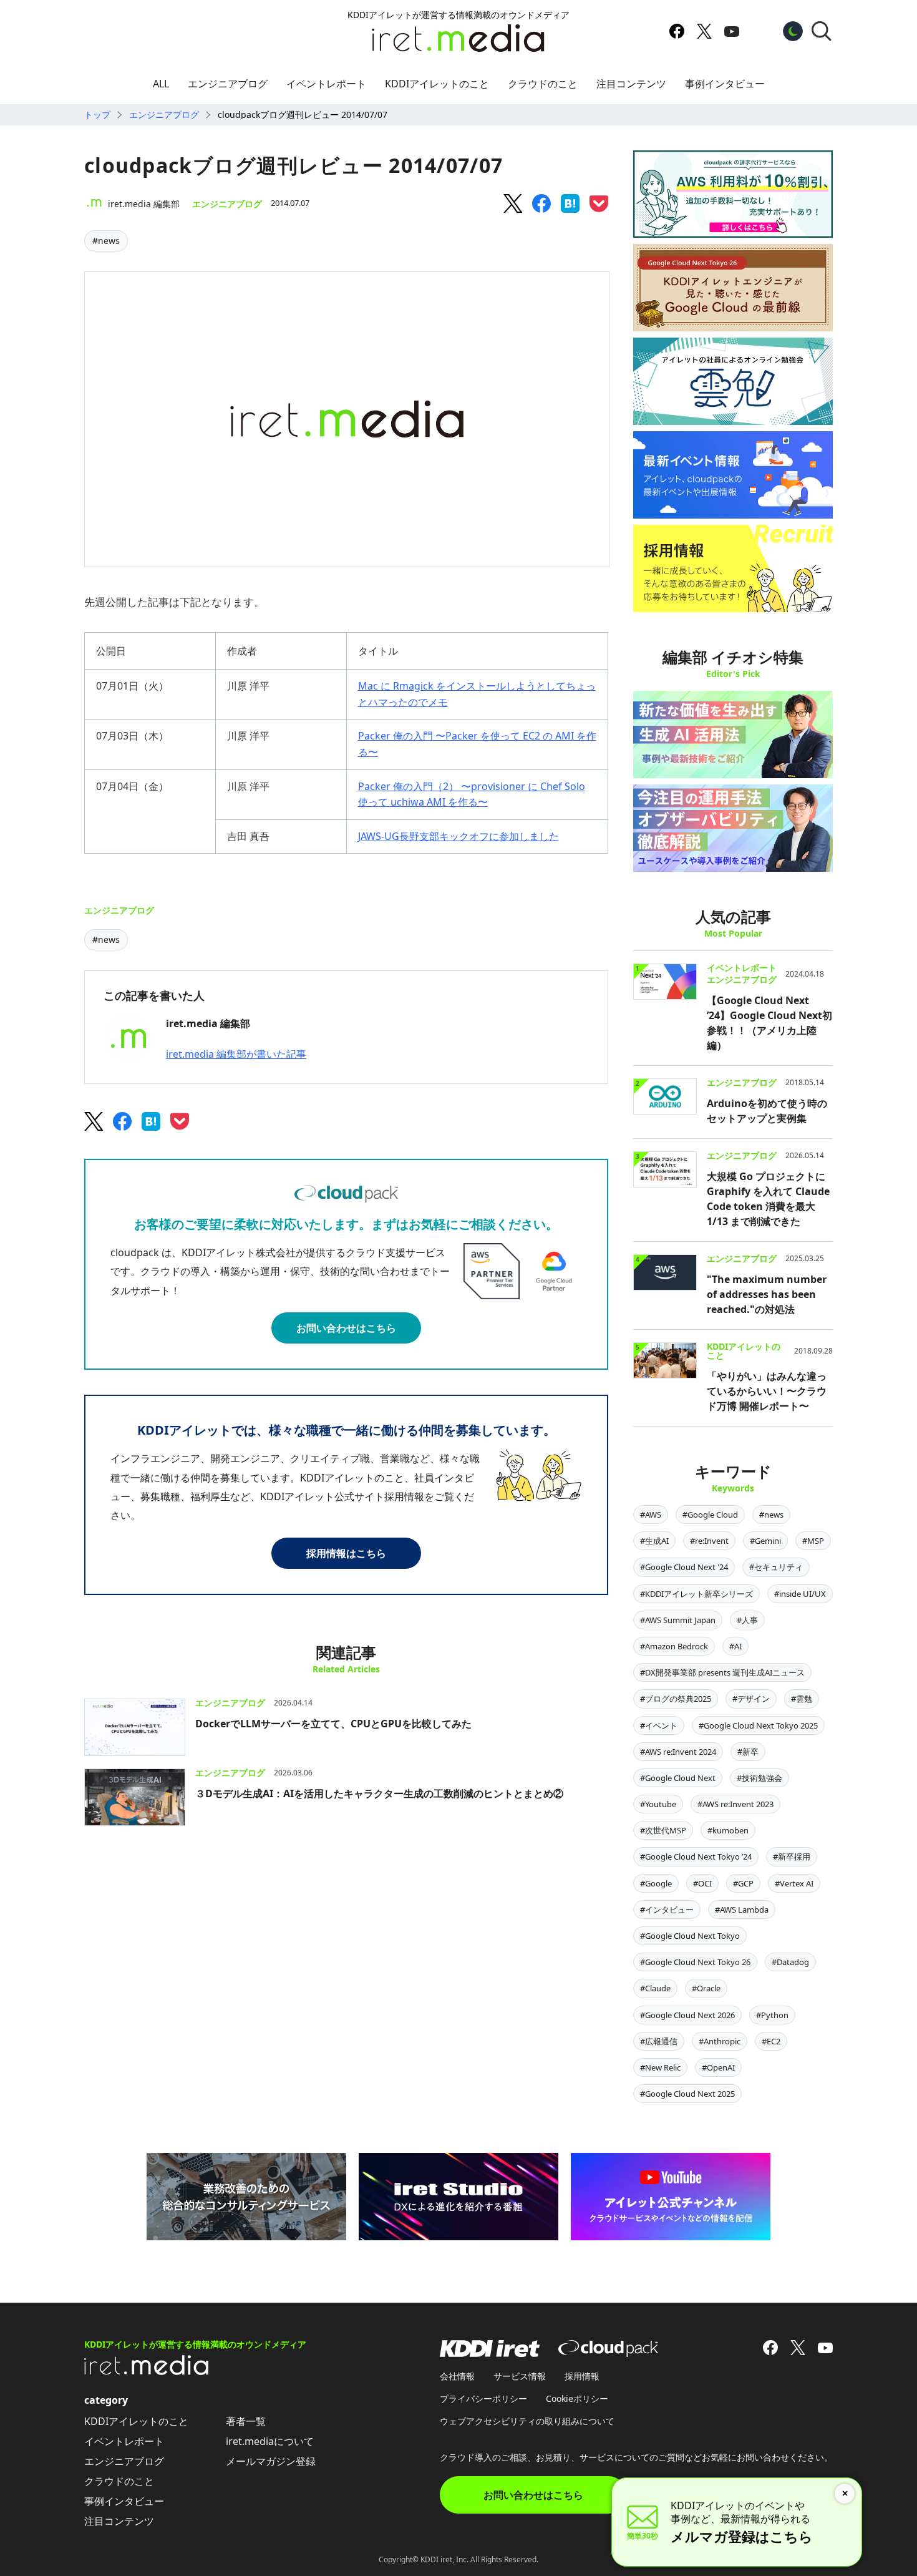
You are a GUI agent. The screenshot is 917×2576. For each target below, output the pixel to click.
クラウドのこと (543, 84)
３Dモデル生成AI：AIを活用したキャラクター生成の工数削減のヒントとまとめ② (379, 1793)
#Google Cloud (710, 1515)
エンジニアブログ (228, 84)
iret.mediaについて (270, 2441)
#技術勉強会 (759, 1778)
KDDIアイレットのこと (437, 84)
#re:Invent (709, 1541)
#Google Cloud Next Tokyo (690, 1936)
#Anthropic (720, 2041)
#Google (656, 1883)
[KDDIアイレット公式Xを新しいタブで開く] (704, 31)
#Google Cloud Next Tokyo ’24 (696, 1856)
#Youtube (658, 1804)
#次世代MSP (663, 1830)
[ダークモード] (793, 31)
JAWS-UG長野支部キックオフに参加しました (458, 836)
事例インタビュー (725, 84)
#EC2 (771, 2041)
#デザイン (751, 1699)
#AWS (651, 1515)
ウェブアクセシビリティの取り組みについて (527, 2421)
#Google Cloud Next (678, 1778)
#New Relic (660, 2067)
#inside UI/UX (800, 1594)
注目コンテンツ (631, 84)
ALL (161, 84)
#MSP (813, 1541)
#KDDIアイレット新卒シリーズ (696, 1594)
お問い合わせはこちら (346, 1328)
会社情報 (457, 2376)
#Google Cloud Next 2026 (687, 2015)
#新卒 (748, 1752)
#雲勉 (802, 1699)
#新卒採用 (792, 1856)
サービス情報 (520, 2376)
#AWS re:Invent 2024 (678, 1752)
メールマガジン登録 (271, 2461)
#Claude (655, 1988)
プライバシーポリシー (483, 2398)
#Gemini (765, 1541)
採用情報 (582, 2376)
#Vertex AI (794, 1883)
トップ (97, 115)
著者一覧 (246, 2421)
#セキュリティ (776, 1567)
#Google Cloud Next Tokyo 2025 (758, 1725)
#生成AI (654, 1541)
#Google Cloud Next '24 (684, 1567)
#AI (735, 1646)
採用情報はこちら (346, 1553)
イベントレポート (326, 84)
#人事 (747, 1620)
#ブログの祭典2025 (676, 1699)
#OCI (702, 1883)
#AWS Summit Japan (678, 1620)
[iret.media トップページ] (147, 2371)
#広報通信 (659, 2041)
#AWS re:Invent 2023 (735, 1804)
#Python (772, 2015)
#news (106, 241)
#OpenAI (718, 2067)
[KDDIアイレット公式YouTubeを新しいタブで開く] (732, 31)
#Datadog (790, 1962)
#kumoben (728, 1830)
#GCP (743, 1883)
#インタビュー (667, 1910)
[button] (822, 31)
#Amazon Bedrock (674, 1646)
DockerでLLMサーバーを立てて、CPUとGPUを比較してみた (333, 1724)
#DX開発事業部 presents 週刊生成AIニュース (722, 1672)
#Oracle (706, 1988)
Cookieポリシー (577, 2398)
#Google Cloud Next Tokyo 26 (695, 1962)
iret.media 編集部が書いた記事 (236, 1054)
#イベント (659, 1725)
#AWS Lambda (742, 1910)
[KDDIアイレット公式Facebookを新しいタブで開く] (677, 31)
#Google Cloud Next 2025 (687, 2094)
